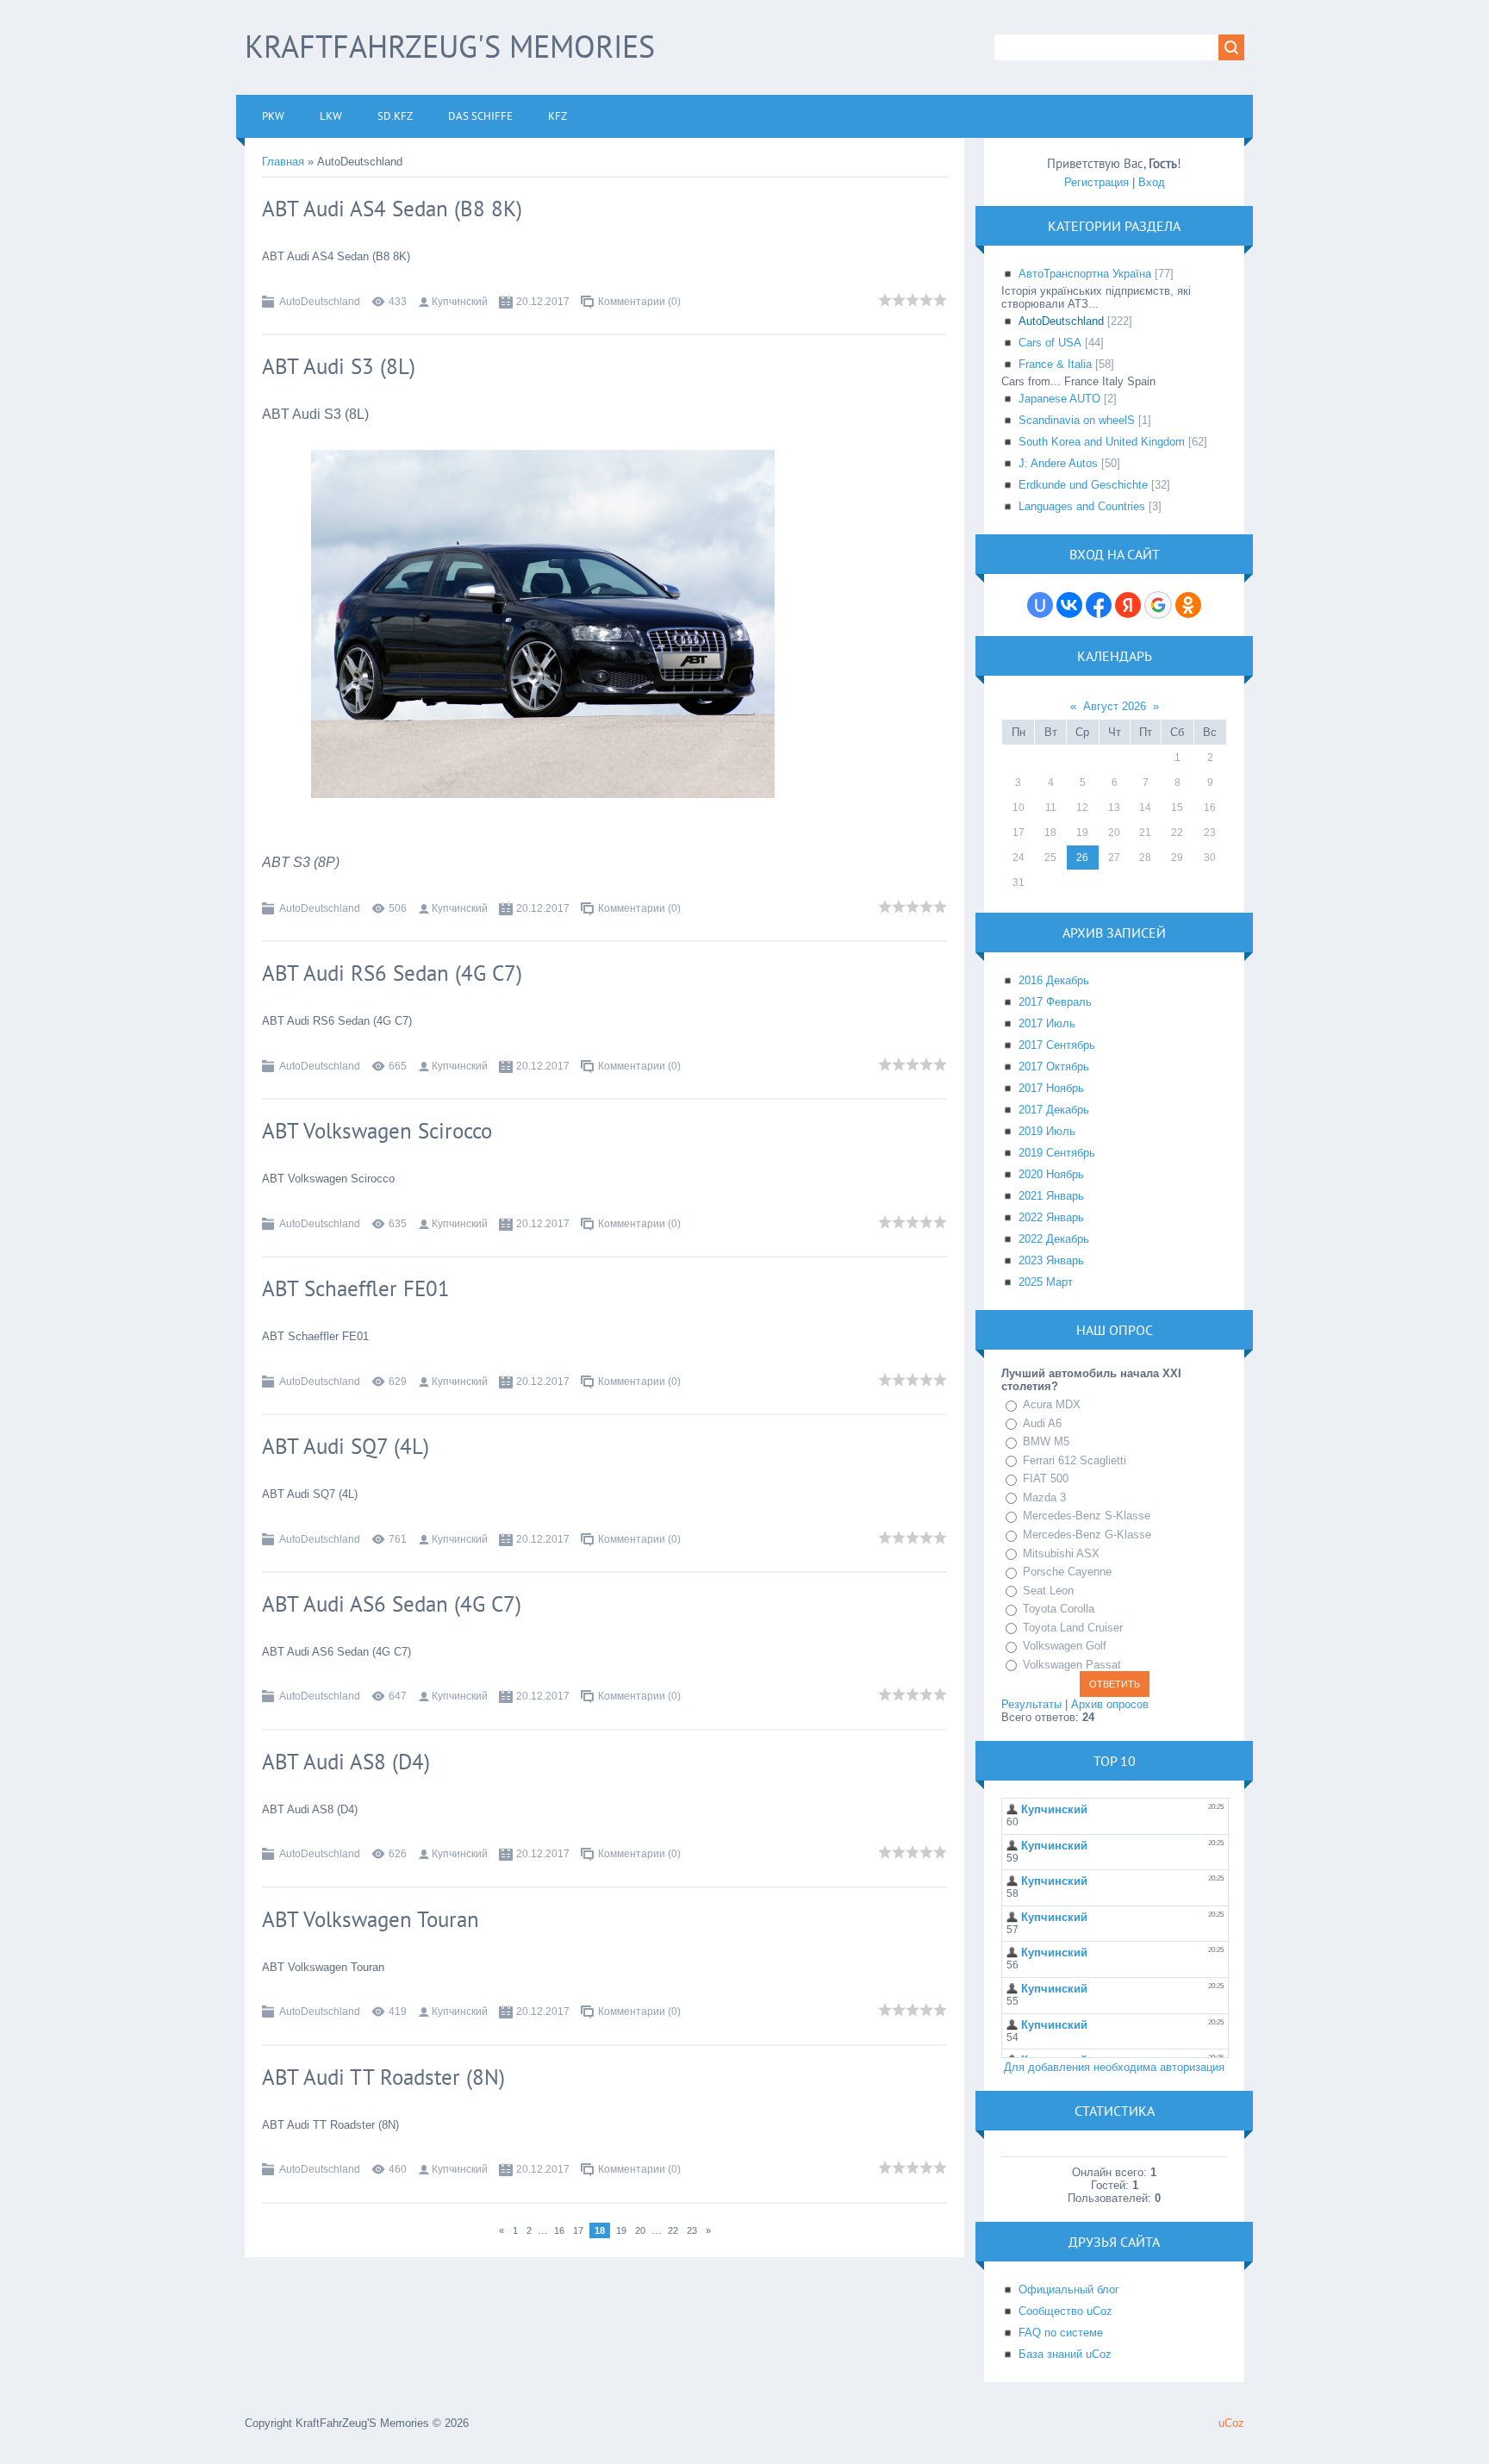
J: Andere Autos (1058, 463)
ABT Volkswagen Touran (371, 1919)
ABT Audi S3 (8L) (339, 366)
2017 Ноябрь (1051, 1088)
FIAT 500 (1046, 1478)
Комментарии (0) (639, 302)
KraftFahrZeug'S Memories (450, 46)
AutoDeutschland (320, 302)
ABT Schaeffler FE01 (356, 1288)
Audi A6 (1042, 1423)
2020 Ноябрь (1051, 1174)
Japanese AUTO (1059, 399)
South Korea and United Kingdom (1102, 442)
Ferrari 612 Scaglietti (1075, 1460)
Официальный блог (1069, 2289)
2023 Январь (1051, 1260)
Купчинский (460, 302)
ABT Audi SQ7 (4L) (346, 1446)
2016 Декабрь (1054, 980)
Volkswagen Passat (1072, 1665)
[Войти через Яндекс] (1128, 605)
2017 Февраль (1055, 1002)
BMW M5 (1046, 1441)
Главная (283, 162)
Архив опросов (1110, 1704)
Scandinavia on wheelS (1077, 420)
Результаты (1031, 1704)
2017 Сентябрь (1057, 1045)
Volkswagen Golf (1065, 1646)
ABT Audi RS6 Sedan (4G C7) (392, 973)
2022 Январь (1051, 1217)
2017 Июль (1047, 1023)
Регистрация (1097, 182)
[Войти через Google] (1158, 605)
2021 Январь (1051, 1196)
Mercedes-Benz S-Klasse (1087, 1516)
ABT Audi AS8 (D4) (346, 1762)
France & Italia (1055, 364)
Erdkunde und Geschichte (1083, 485)
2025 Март (1046, 1282)
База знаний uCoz (1065, 2354)
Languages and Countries (1082, 506)
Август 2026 (1115, 706)
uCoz (1231, 2423)
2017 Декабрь (1054, 1110)
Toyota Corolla (1059, 1609)
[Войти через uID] (1040, 605)
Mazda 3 (1044, 1497)
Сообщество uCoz (1065, 2311)
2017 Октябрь (1054, 1067)
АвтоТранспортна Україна (1085, 274)
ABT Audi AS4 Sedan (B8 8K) (392, 209)
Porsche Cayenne (1067, 1572)
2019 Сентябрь (1057, 1153)
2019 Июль (1047, 1131)
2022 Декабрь (1054, 1239)
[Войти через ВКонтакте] (1069, 605)
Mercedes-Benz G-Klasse (1087, 1535)
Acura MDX (1052, 1404)
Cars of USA (1050, 343)
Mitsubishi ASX (1061, 1553)
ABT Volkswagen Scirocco (377, 1131)
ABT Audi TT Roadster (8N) (383, 2077)
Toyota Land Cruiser (1073, 1628)
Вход (1152, 182)
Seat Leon (1048, 1591)
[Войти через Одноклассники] (1188, 605)
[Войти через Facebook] (1099, 605)
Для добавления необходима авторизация (1114, 2067)
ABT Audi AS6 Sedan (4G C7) (392, 1604)
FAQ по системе (1061, 2333)
